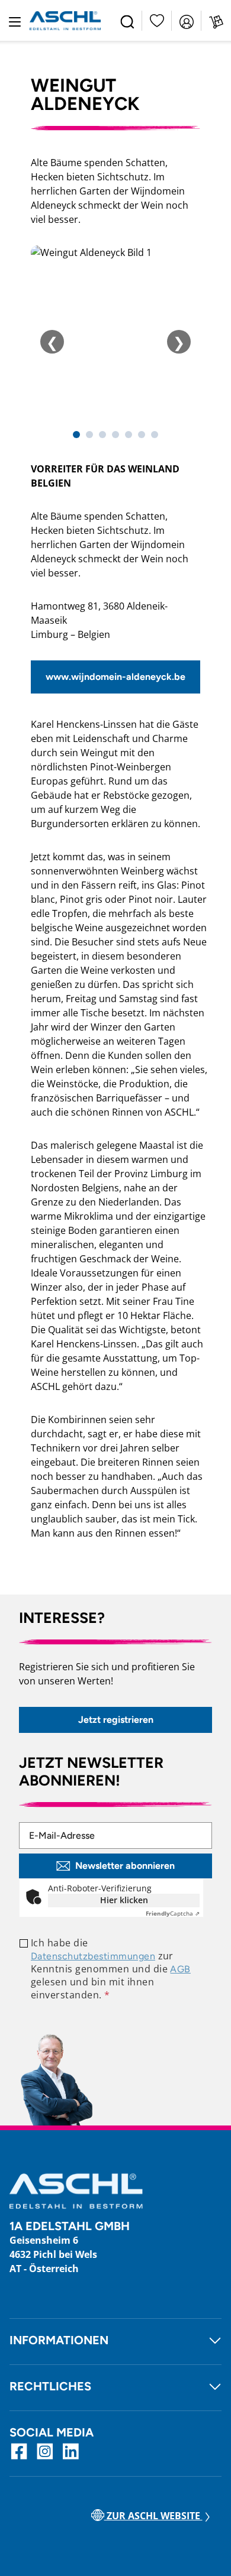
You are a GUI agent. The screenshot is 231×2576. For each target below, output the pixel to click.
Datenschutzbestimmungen (93, 1956)
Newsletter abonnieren (125, 1866)
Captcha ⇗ (173, 1913)
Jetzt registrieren (116, 1720)
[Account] (187, 21)
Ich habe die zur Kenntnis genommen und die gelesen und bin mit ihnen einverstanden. (111, 1969)
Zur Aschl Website (153, 2516)
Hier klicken (124, 1900)
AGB (180, 1969)
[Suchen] (127, 21)
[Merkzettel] (157, 20)
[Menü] (15, 21)
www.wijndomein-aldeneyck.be (115, 677)
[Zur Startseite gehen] (65, 21)
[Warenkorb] (216, 21)
